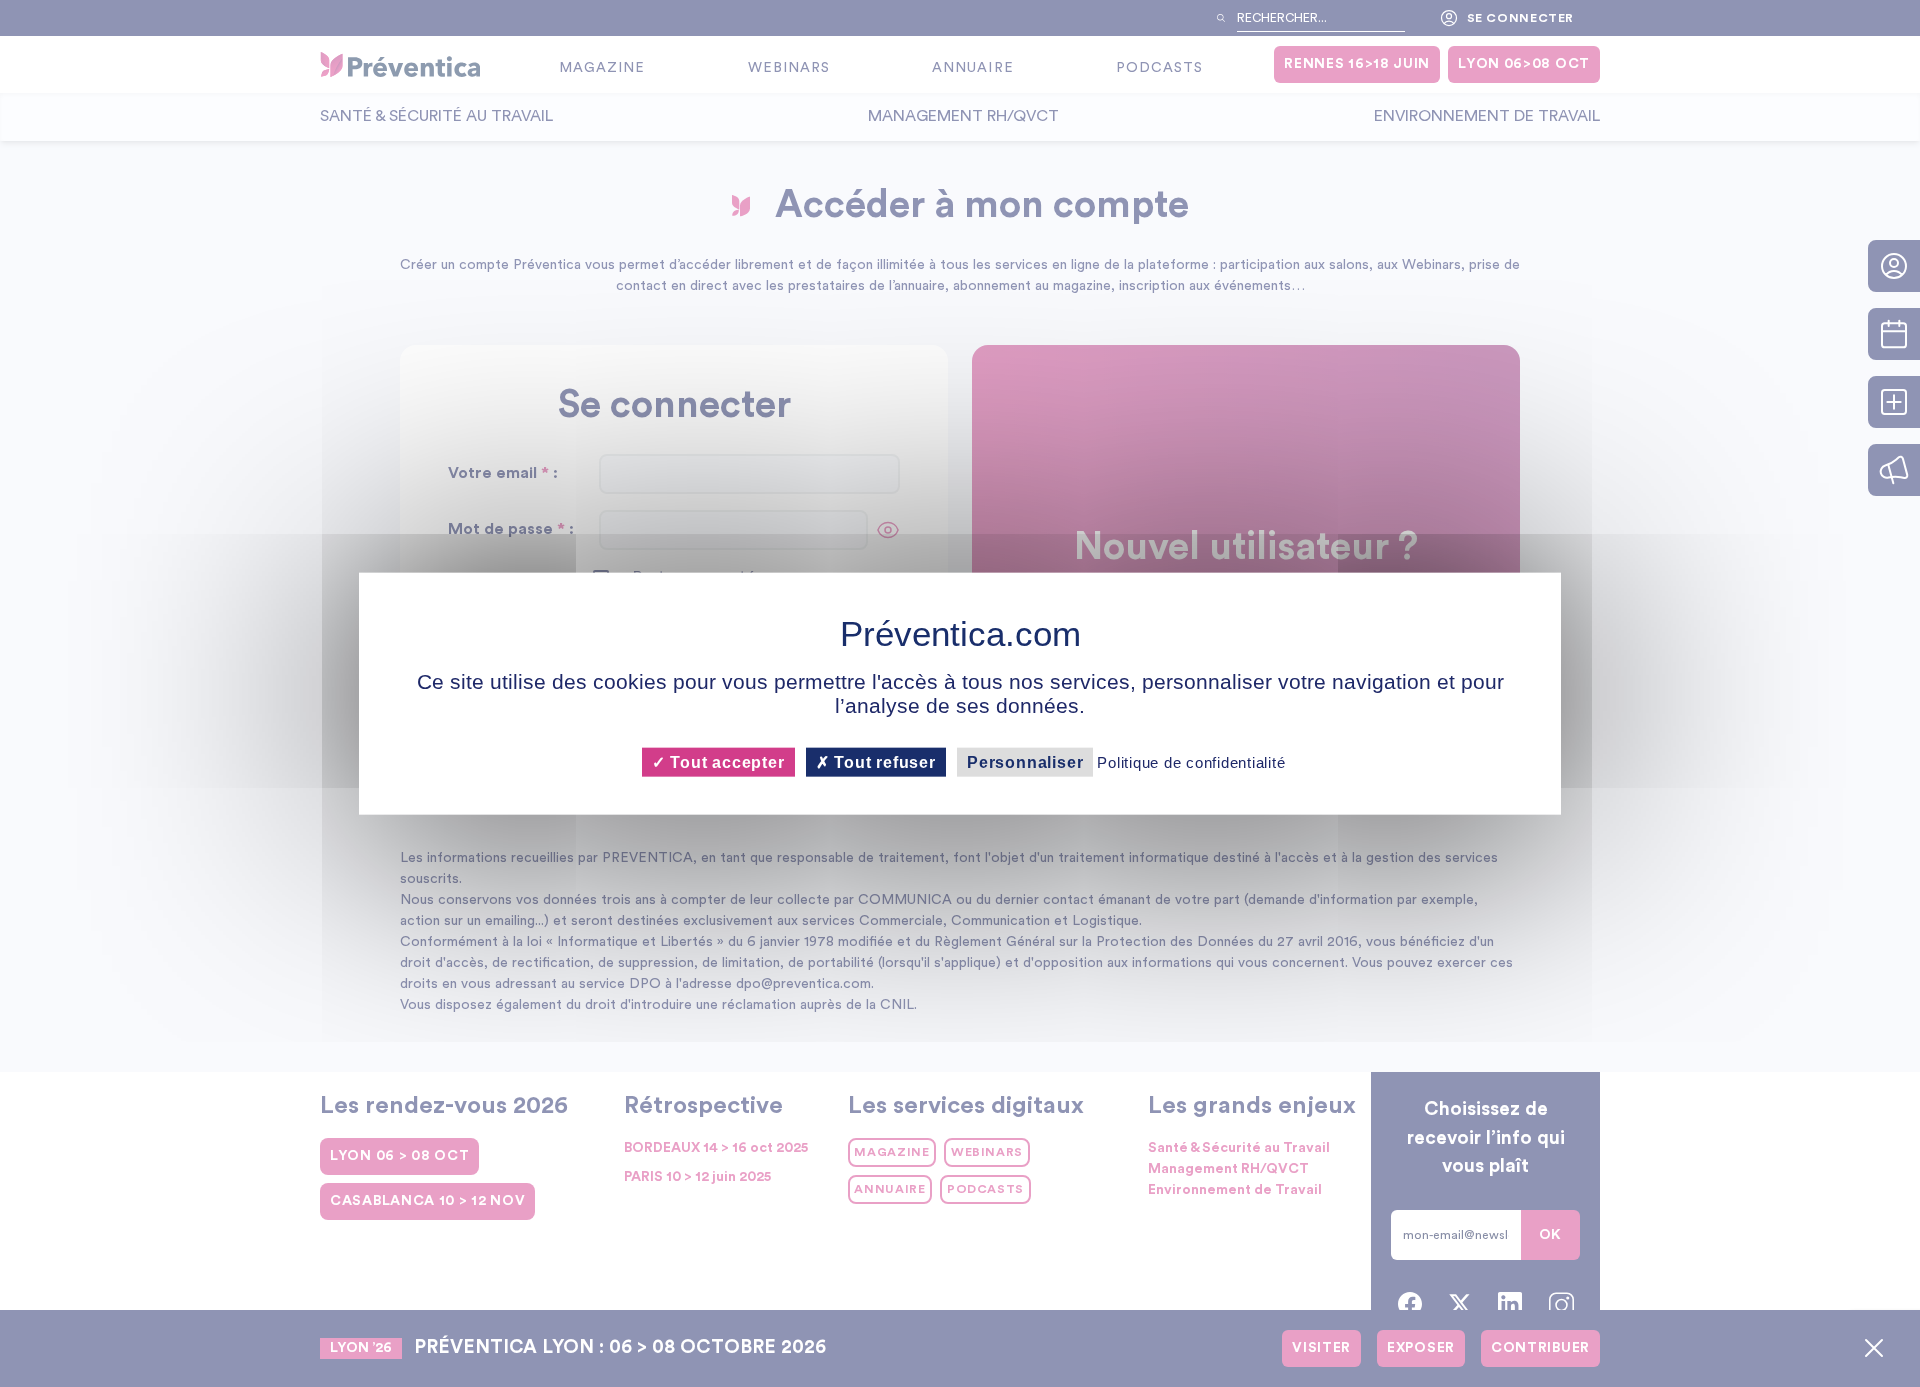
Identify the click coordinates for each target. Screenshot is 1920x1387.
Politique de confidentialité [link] (1191, 762)
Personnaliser (1025, 762)
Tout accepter (724, 762)
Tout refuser (883, 762)
